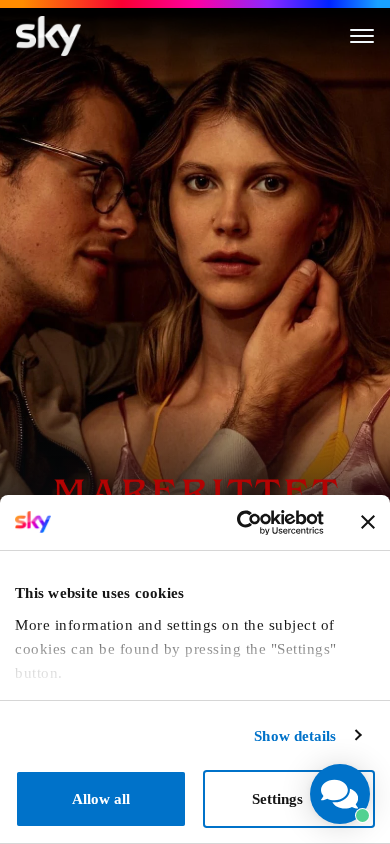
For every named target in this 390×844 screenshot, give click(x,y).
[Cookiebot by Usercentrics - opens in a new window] (242, 523)
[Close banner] (368, 522)
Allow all (101, 799)
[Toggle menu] (362, 36)
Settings (277, 799)
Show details (295, 736)
